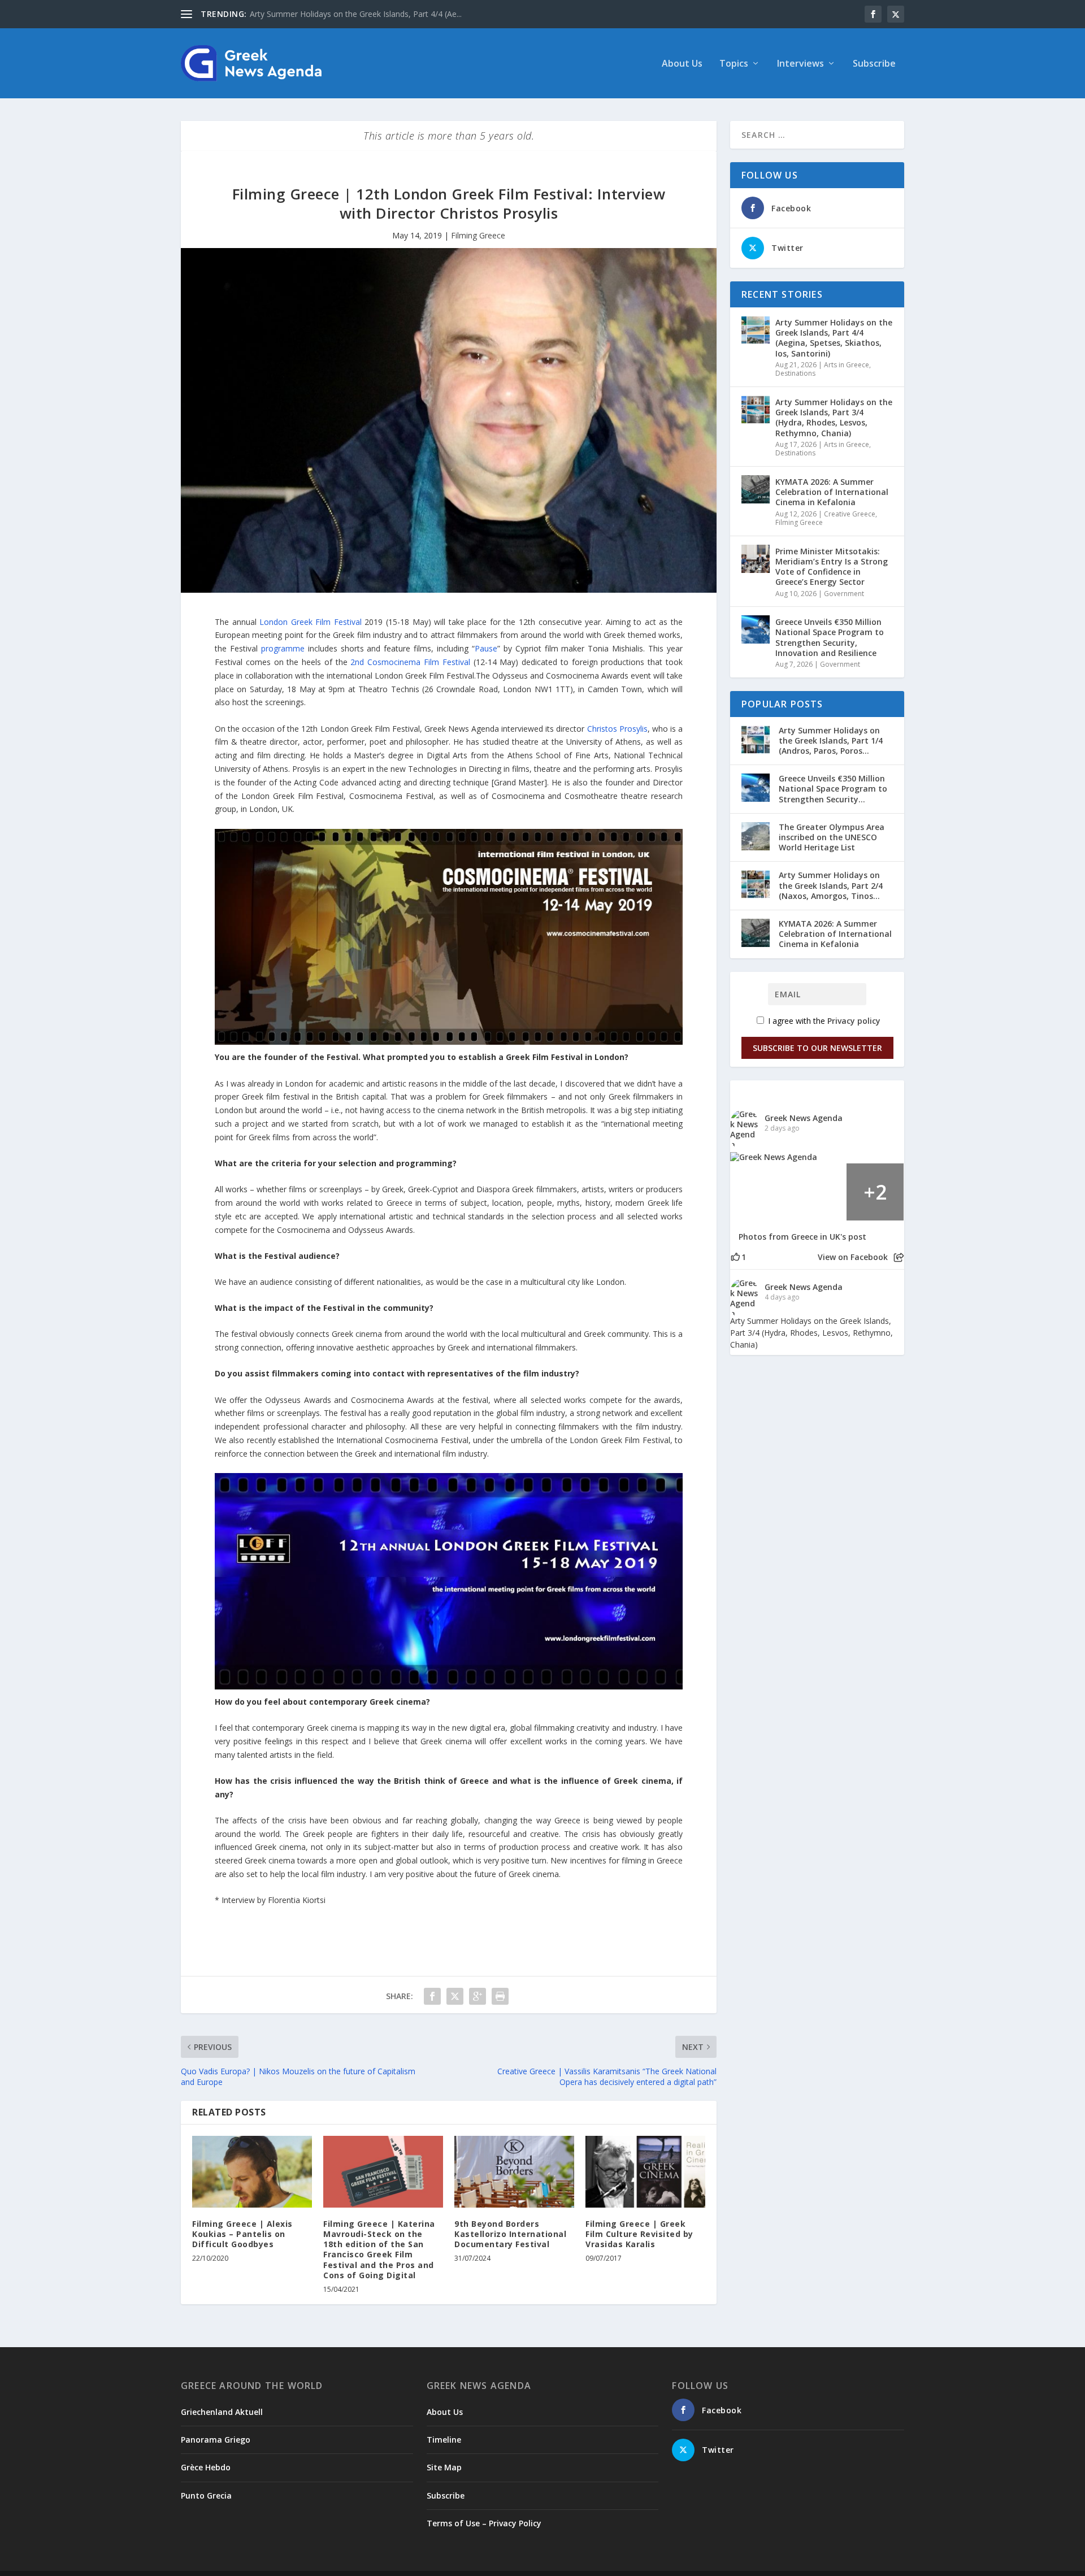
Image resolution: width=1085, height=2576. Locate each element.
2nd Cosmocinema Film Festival (410, 662)
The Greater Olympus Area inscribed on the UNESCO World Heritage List (832, 837)
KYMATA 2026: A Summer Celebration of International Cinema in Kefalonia (832, 492)
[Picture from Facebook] (759, 1192)
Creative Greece (850, 514)
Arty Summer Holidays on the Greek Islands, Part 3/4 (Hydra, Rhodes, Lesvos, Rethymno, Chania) (834, 418)
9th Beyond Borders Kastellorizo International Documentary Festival (510, 2234)
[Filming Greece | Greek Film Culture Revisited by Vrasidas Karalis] (645, 2172)
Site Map (444, 2467)
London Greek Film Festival (311, 622)
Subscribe (874, 64)
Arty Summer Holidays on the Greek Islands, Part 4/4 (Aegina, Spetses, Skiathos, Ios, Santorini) (834, 338)
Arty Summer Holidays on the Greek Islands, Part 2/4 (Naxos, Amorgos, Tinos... (831, 885)
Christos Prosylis (617, 729)
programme (283, 648)
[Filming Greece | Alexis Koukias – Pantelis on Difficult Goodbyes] (252, 2172)
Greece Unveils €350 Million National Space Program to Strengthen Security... (833, 789)
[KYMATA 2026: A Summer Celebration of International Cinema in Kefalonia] (756, 489)
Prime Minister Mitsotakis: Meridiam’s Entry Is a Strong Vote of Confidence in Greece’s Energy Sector (832, 567)
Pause (486, 648)
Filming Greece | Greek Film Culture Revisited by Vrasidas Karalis (639, 2234)
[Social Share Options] (899, 1257)
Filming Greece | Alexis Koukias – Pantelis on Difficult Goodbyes (242, 2234)
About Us (682, 64)
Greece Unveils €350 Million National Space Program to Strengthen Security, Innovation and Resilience (830, 637)
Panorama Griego (216, 2440)
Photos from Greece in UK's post (802, 1237)
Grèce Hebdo (206, 2467)
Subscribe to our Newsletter (817, 1048)
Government (844, 594)
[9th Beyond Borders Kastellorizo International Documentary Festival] (514, 2172)
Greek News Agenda (804, 1118)
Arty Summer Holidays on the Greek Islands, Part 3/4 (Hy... (356, 14)
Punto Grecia (206, 2495)
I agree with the (823, 1021)
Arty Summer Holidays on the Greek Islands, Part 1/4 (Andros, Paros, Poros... (831, 740)
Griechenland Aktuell (222, 2412)
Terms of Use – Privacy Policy (484, 2523)
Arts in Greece (847, 365)
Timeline (444, 2440)
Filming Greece (478, 235)
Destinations (795, 373)
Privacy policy (854, 1021)
